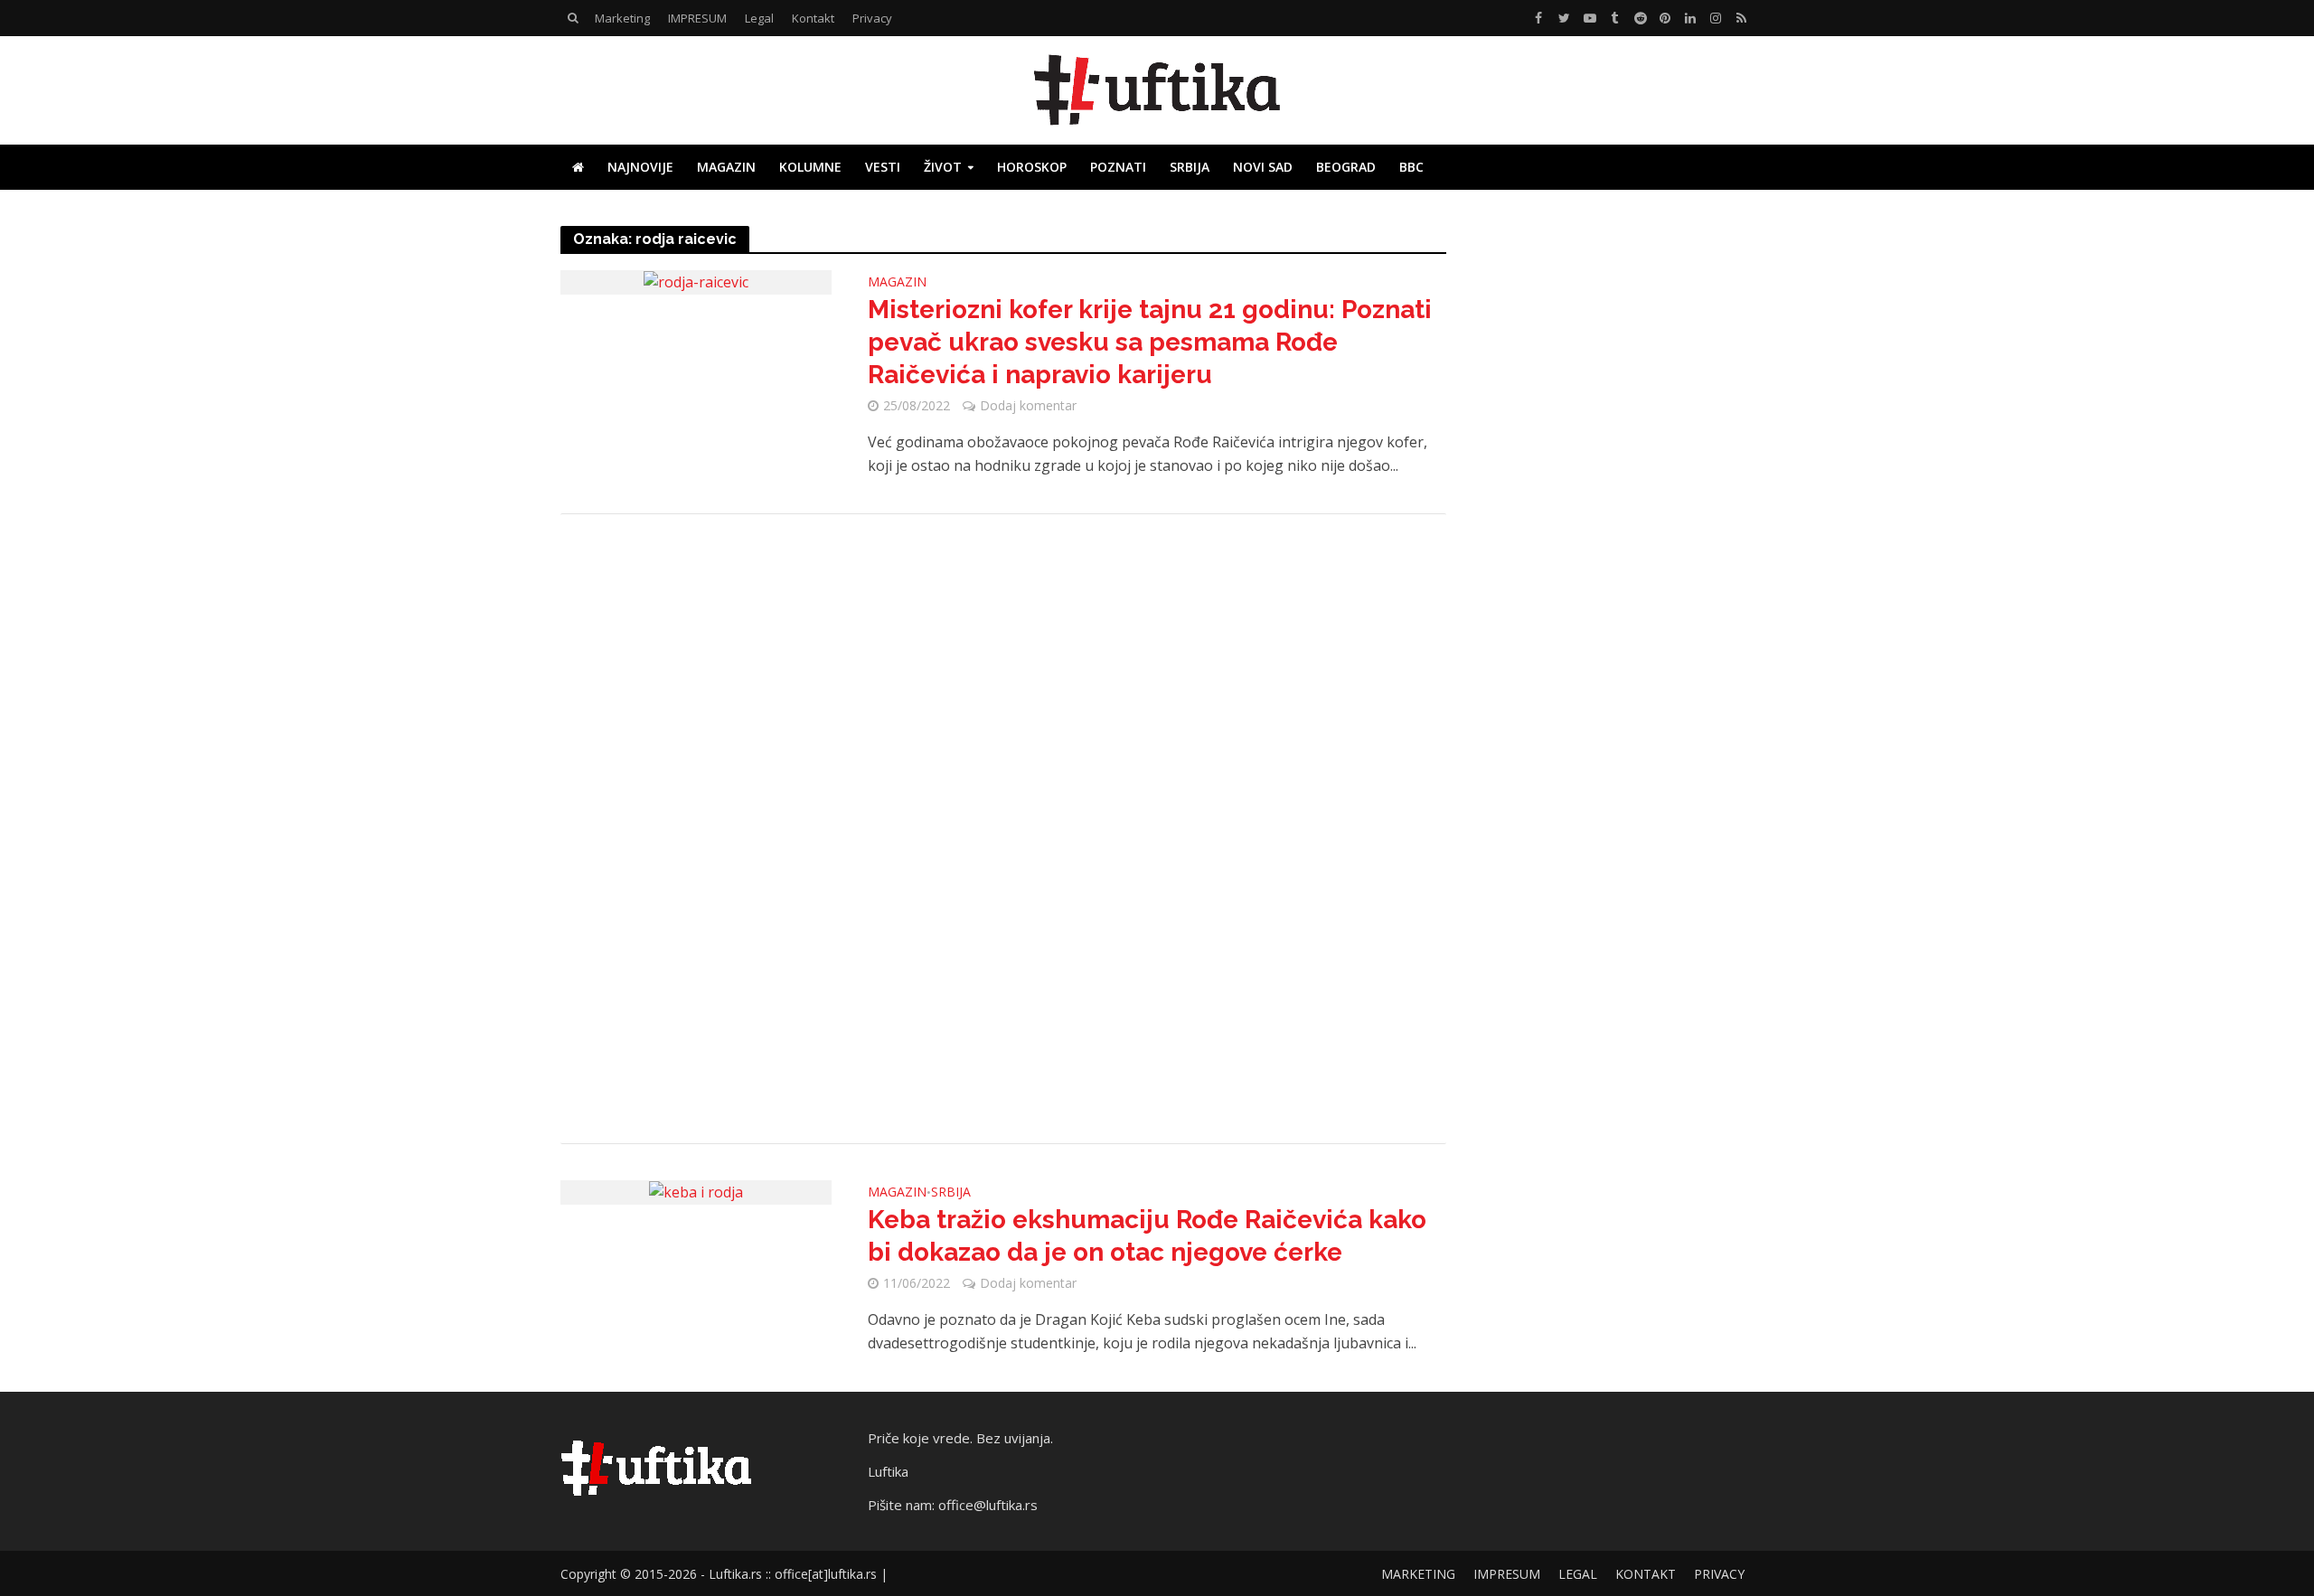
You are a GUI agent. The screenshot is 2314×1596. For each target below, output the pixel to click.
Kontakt (813, 18)
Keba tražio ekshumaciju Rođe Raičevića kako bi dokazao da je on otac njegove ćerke (1147, 1236)
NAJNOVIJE (640, 167)
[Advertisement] (1003, 829)
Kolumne (810, 167)
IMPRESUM (697, 18)
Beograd (1346, 167)
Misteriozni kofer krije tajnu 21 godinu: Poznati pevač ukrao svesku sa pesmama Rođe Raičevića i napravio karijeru (1150, 342)
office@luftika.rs (988, 1505)
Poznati (1118, 167)
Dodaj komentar (1028, 405)
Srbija (1190, 167)
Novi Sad (1263, 167)
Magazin (726, 167)
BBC (1411, 167)
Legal (759, 18)
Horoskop (1032, 167)
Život (943, 167)
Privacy (872, 18)
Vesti (883, 167)
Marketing (622, 18)
